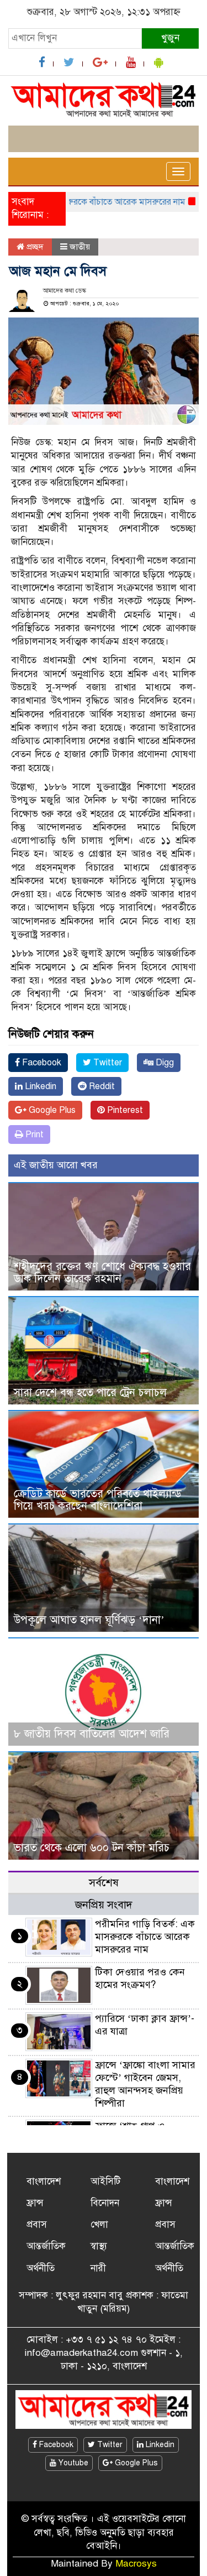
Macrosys (136, 2564)
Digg (164, 1063)
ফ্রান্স (35, 2203)
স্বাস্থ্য (99, 2246)
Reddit (101, 1086)
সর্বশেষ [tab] (104, 1883)
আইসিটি (105, 2181)
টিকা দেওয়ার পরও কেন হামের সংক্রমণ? (140, 1978)
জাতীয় (80, 247)
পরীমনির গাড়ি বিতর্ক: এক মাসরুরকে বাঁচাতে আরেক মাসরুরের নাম (145, 1937)
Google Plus (51, 1110)
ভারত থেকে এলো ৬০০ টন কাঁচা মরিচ (92, 1848)
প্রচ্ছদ (34, 247)
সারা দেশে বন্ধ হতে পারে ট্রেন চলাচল (90, 1393)
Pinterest (124, 1110)
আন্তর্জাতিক (46, 2246)
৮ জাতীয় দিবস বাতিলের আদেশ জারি (92, 1734)
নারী (98, 2268)
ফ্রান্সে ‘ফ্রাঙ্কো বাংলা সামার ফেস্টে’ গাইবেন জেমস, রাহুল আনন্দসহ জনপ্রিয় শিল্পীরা (145, 2084)
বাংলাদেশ (44, 2181)
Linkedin (39, 1086)
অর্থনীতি (41, 2268)
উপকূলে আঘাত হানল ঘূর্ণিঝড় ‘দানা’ (89, 1620)
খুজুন (170, 38)
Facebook (41, 1063)
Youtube (72, 2463)
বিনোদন (105, 2203)
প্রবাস (37, 2224)
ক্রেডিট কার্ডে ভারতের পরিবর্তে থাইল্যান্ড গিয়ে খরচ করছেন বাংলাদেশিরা (98, 1500)
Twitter (107, 1063)
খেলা (99, 2224)
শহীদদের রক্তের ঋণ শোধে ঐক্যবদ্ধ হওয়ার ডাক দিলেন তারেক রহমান (102, 1273)
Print (33, 1135)
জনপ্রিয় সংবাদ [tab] (104, 1905)
